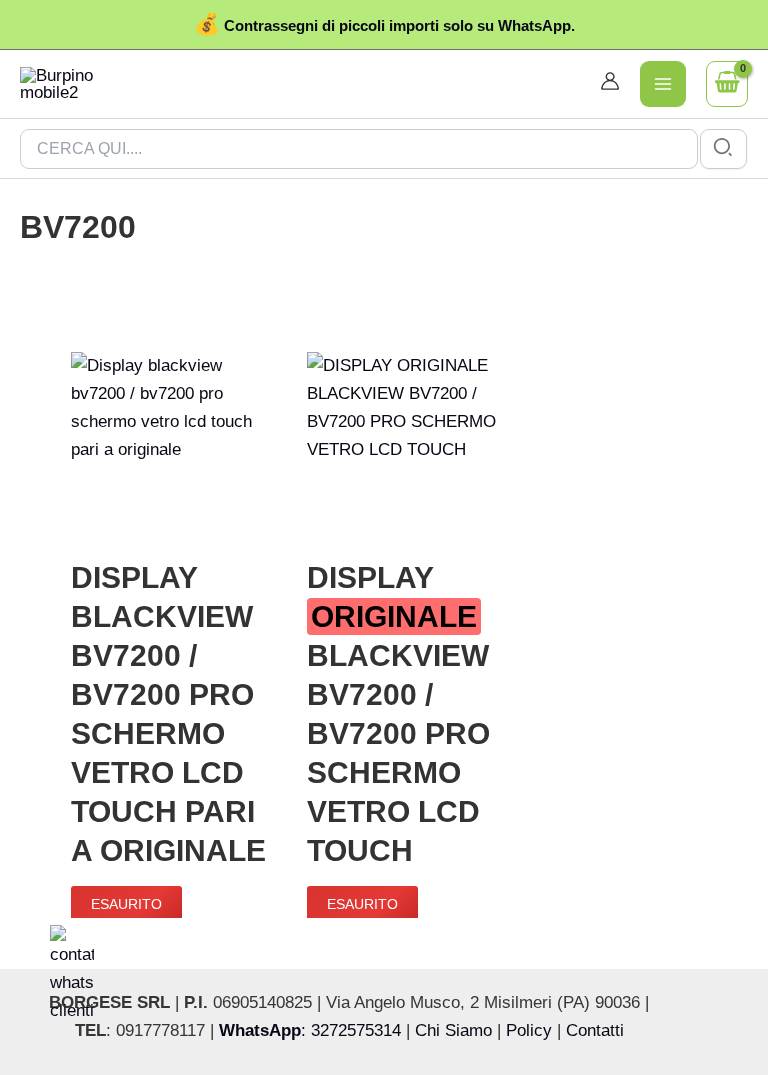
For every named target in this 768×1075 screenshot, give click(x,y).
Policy (529, 1030)
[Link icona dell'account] (610, 81)
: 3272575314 (310, 1030)
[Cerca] (724, 149)
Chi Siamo (453, 1030)
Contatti (595, 1030)
